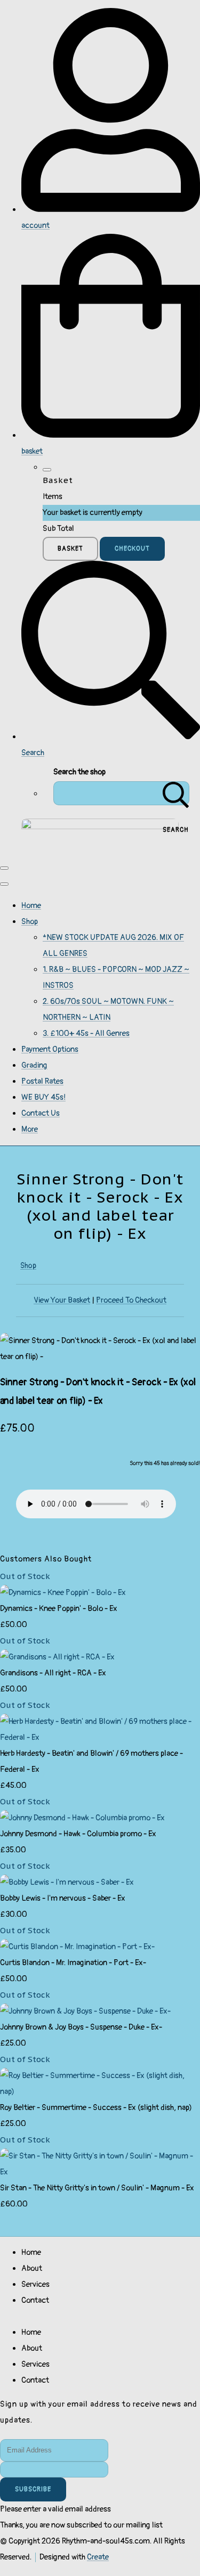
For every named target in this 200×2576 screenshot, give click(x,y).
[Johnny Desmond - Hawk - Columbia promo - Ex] (82, 1818)
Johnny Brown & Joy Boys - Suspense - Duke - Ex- (81, 2027)
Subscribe (33, 2489)
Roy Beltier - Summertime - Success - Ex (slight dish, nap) (96, 2108)
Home (31, 906)
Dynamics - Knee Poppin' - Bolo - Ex (59, 1609)
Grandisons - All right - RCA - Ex (53, 1673)
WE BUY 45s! (43, 1097)
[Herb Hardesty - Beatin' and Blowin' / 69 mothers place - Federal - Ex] (100, 1737)
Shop (30, 922)
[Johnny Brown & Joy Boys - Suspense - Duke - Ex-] (85, 2011)
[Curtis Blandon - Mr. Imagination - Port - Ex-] (77, 1947)
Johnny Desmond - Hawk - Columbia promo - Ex (78, 1834)
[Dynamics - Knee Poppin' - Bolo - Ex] (63, 1593)
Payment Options (50, 1049)
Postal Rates (42, 1081)
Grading (34, 1065)
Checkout (132, 549)
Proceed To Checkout (131, 1300)
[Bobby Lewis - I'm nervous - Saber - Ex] (67, 1882)
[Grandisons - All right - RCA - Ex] (57, 1657)
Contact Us (41, 1113)
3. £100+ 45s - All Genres (86, 1033)
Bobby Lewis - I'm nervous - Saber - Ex (63, 1898)
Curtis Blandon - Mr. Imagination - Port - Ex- (73, 1963)
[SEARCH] (176, 793)
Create (98, 2557)
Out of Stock (25, 1576)
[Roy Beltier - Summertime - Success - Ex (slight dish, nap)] (100, 2092)
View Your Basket (62, 1300)
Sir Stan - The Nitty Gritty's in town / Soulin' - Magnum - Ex (97, 2188)
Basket (70, 549)
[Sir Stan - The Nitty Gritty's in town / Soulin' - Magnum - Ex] (100, 2172)
